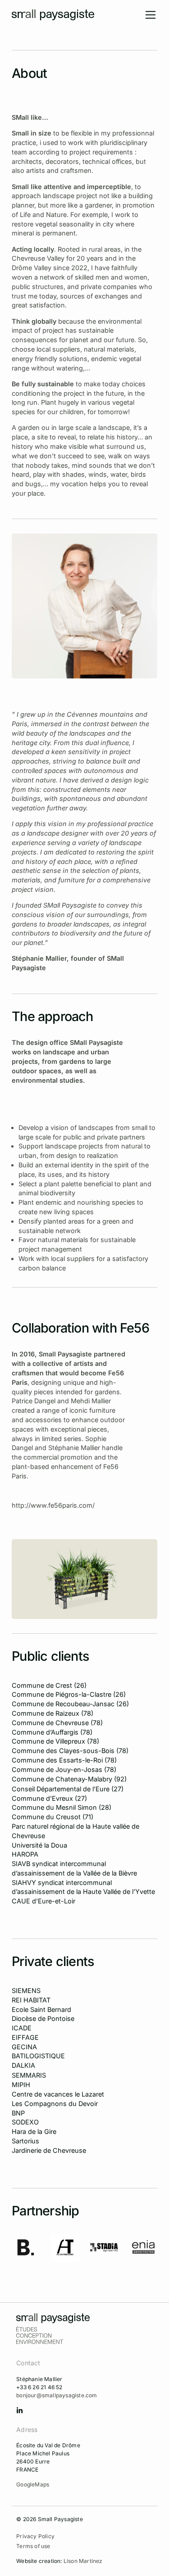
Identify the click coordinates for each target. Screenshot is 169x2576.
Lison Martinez (83, 2561)
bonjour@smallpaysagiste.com (57, 2395)
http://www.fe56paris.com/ (53, 1505)
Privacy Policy (35, 2536)
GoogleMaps (33, 2484)
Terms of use (33, 2546)
